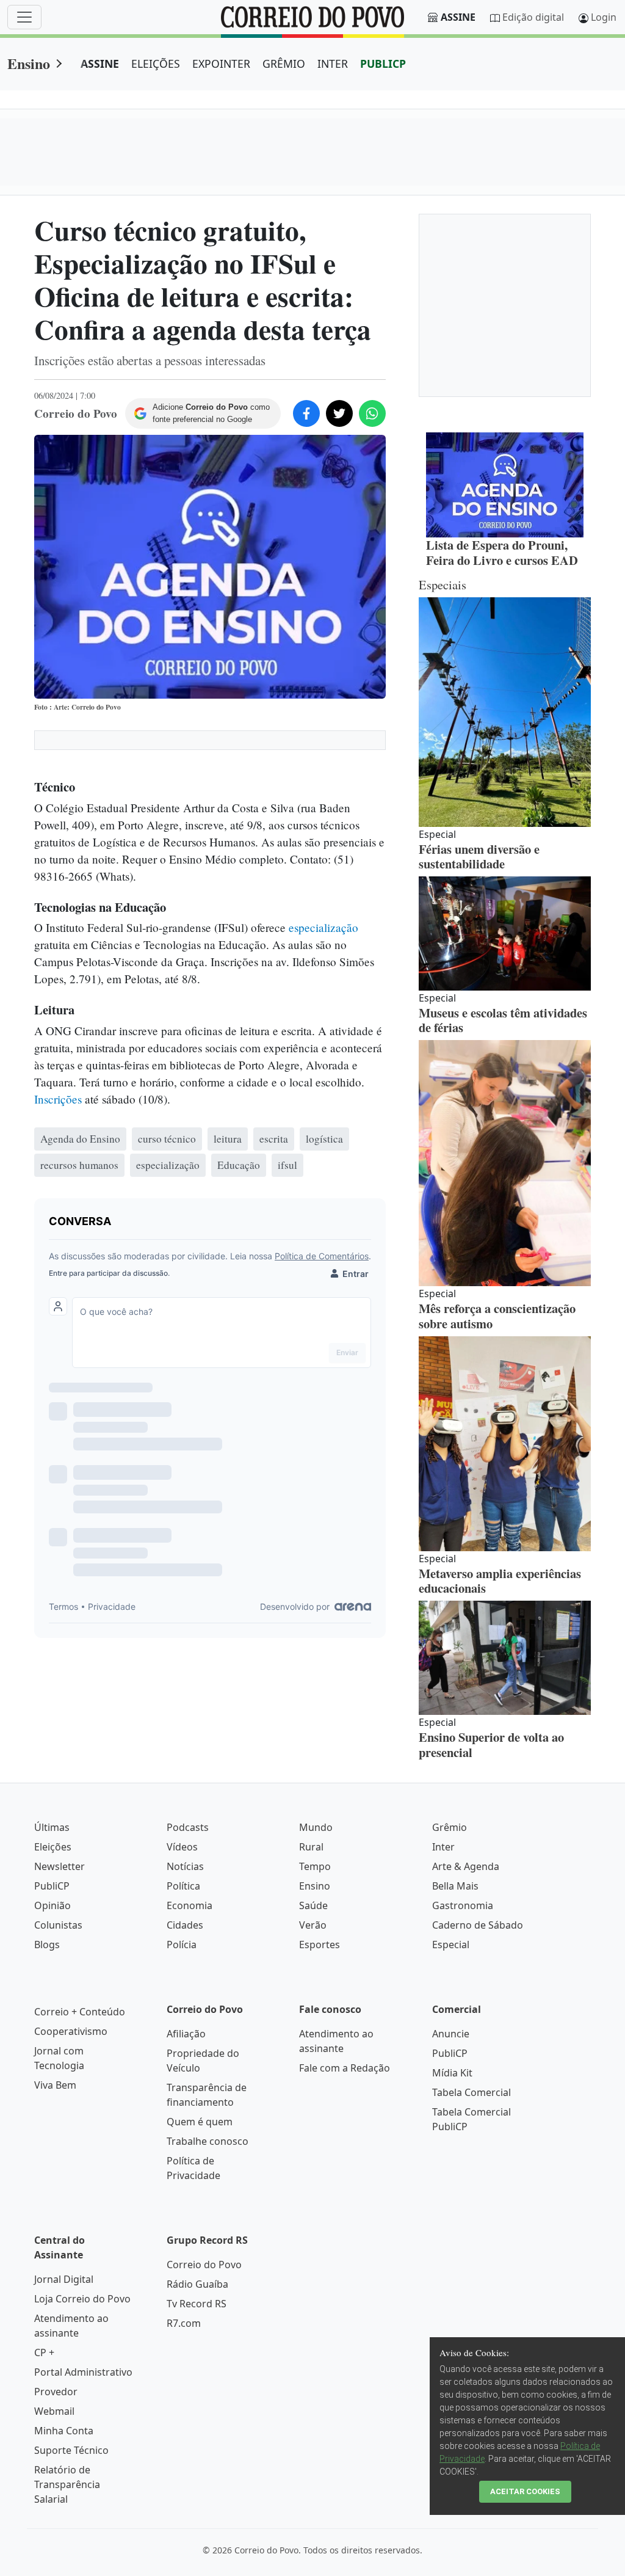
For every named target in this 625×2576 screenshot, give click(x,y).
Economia (190, 1905)
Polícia (182, 1945)
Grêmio (450, 1827)
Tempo (315, 1866)
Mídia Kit (452, 2073)
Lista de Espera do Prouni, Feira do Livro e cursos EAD (502, 552)
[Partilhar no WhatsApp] (372, 413)
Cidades (185, 1925)
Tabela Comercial (471, 2092)
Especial (451, 1945)
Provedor (56, 2392)
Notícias (185, 1866)
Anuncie (451, 2034)
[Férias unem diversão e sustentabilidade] (505, 712)
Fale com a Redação (345, 2068)
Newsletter (60, 1866)
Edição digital (533, 17)
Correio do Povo (204, 2265)
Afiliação (186, 2034)
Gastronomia (463, 1905)
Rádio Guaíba (197, 2284)
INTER (333, 64)
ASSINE (100, 64)
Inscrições (58, 1099)
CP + (44, 2352)
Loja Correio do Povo (82, 2299)
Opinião (52, 1905)
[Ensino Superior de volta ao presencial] (505, 1658)
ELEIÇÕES (156, 64)
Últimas (52, 1827)
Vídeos (182, 1847)
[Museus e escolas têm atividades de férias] (505, 933)
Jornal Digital (64, 2279)
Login (604, 17)
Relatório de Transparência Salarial (67, 2484)
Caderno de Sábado (478, 1925)
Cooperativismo (71, 2031)
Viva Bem (55, 2085)
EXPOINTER (221, 64)
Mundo (316, 1827)
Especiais (443, 584)
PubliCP (52, 1886)
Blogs (47, 1945)
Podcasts (188, 1827)
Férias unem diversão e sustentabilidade (479, 857)
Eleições (53, 1847)
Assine (458, 17)
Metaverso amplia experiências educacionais (500, 1581)
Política (183, 1886)
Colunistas (58, 1925)
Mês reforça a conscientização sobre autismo (497, 1316)
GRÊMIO (284, 64)
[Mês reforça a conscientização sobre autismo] (505, 1163)
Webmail (54, 2411)
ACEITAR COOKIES (525, 2491)
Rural (311, 1847)
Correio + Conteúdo (80, 2012)
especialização (323, 927)
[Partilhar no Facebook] (306, 413)
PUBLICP (383, 64)
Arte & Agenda (466, 1866)
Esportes (320, 1945)
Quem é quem (200, 2122)
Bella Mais (455, 1886)
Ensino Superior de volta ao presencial (491, 1745)
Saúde (313, 1905)
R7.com (184, 2323)
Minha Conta (64, 2431)
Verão (313, 1925)
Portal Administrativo (83, 2372)
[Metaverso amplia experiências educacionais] (505, 1444)
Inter (443, 1847)
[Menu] (24, 17)
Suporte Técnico (71, 2450)
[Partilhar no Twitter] (339, 413)
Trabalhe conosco (208, 2141)
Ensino (29, 63)
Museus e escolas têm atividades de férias (503, 1020)
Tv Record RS (197, 2304)
